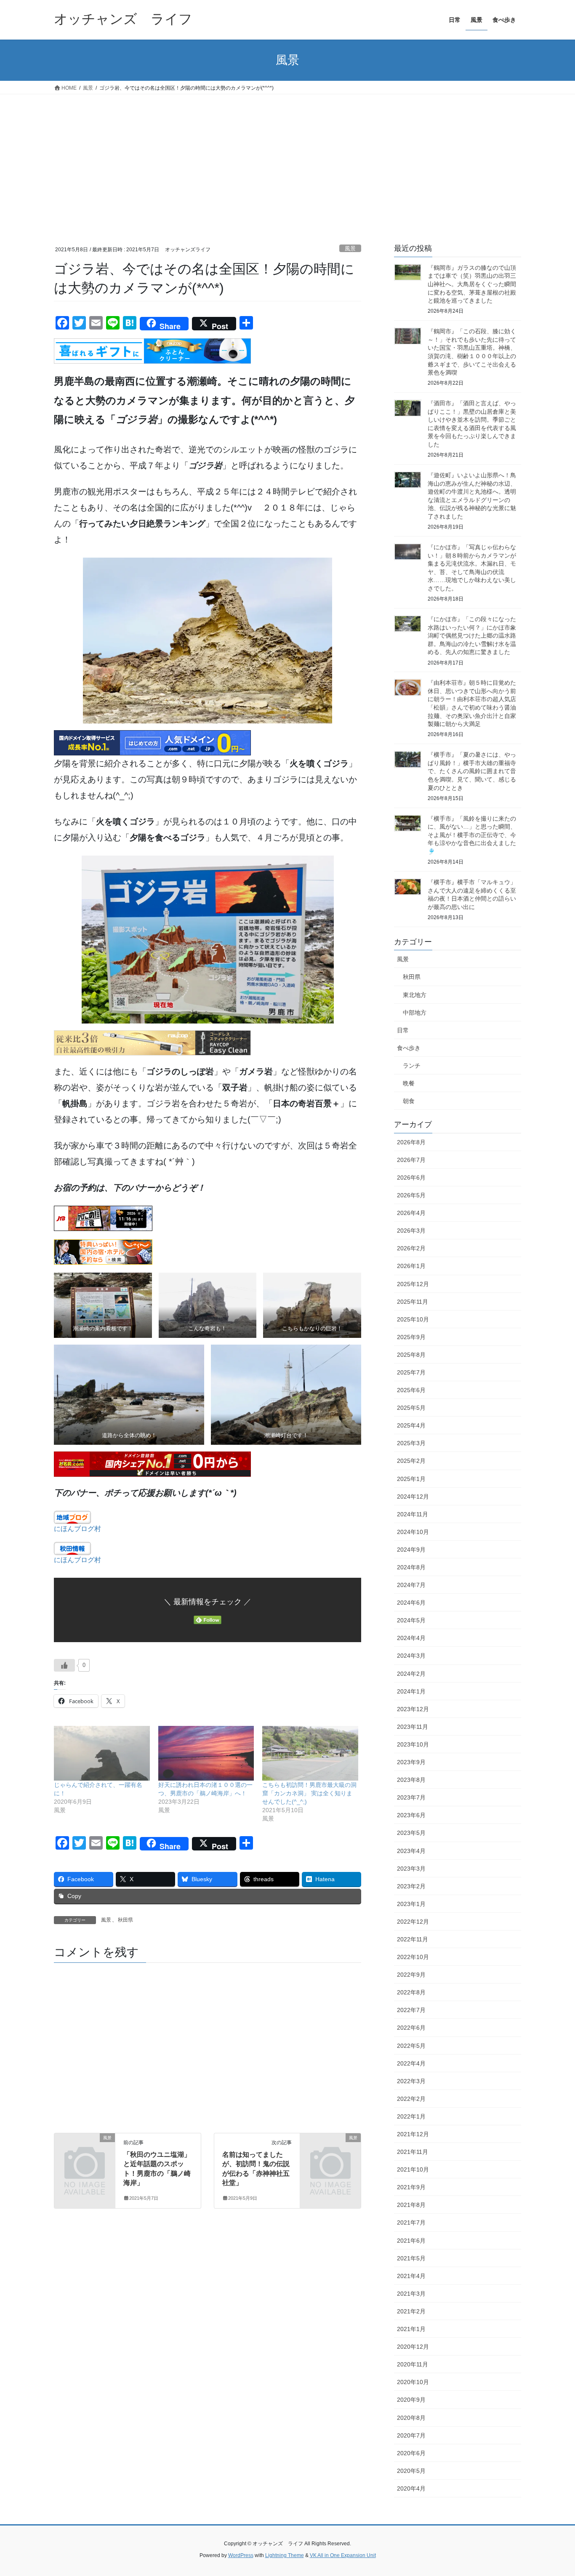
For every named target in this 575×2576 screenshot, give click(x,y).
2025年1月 (411, 1479)
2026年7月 (411, 1160)
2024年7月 (411, 1585)
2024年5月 (411, 1620)
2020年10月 (413, 2382)
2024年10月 (413, 1532)
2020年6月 (411, 2453)
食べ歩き (409, 1048)
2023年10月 (413, 1744)
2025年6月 (411, 1390)
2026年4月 (411, 1213)
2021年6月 (411, 2241)
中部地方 (415, 1013)
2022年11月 (413, 1939)
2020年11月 (413, 2364)
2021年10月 (413, 2169)
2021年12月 (413, 2134)
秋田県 (125, 1920)
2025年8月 (411, 1355)
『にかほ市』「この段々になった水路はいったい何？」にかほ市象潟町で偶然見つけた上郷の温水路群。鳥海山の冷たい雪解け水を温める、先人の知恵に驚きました (472, 635)
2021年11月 (413, 2152)
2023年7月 (411, 1797)
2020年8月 (411, 2418)
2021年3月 (411, 2294)
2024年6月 (411, 1603)
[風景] (85, 2152)
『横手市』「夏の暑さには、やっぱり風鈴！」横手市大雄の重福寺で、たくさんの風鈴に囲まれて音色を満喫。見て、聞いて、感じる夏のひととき (472, 771)
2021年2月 (411, 2311)
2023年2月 (411, 1886)
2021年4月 (411, 2276)
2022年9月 (411, 1975)
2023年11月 (413, 1727)
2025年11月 (413, 1302)
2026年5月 (411, 1195)
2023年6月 (411, 1815)
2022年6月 (411, 2028)
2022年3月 (411, 2081)
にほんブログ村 (77, 1529)
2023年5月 (411, 1833)
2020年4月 (411, 2488)
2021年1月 (411, 2329)
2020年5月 (411, 2471)
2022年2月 (411, 2099)
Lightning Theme (285, 2555)
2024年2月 (411, 1674)
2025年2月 (411, 1461)
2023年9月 (411, 1762)
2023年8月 (411, 1780)
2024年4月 (411, 1638)
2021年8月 (411, 2205)
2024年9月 (411, 1550)
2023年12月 (413, 1709)
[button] (103, 1305)
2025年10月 (413, 1319)
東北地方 (415, 995)
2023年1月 (411, 1904)
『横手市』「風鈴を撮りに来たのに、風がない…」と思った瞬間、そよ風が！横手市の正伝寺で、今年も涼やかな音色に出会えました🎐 (472, 835)
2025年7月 (411, 1372)
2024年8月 (411, 1567)
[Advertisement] (287, 157)
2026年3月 (411, 1231)
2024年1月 (411, 1691)
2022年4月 (411, 2063)
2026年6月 (411, 1178)
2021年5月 (411, 2258)
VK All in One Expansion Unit (343, 2555)
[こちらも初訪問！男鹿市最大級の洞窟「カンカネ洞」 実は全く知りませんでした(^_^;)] (310, 1753)
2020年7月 (411, 2435)
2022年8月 (411, 1992)
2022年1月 (411, 2116)
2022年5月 (411, 2046)
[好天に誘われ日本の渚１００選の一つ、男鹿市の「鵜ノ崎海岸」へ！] (206, 1753)
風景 (350, 249)
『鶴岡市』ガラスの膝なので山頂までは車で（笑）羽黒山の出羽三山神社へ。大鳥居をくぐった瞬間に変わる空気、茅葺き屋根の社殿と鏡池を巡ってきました (472, 284)
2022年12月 (413, 1922)
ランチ (412, 1066)
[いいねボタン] (64, 1665)
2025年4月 (411, 1425)
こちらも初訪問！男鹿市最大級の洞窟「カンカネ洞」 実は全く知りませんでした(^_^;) (309, 1793)
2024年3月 (411, 1656)
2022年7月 (411, 2010)
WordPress (241, 2555)
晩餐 (409, 1083)
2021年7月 (411, 2222)
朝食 (409, 1101)
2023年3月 (411, 1869)
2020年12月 (413, 2347)
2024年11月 (413, 1514)
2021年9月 (411, 2187)
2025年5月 (411, 1408)
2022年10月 (413, 1957)
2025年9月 (411, 1337)
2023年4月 (411, 1851)
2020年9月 (411, 2400)
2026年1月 (411, 1266)
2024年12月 (413, 1497)
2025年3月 (411, 1443)
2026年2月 (411, 1248)
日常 (403, 1030)
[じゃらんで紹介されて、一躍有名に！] (102, 1753)
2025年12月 (413, 1284)
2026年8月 (411, 1142)
